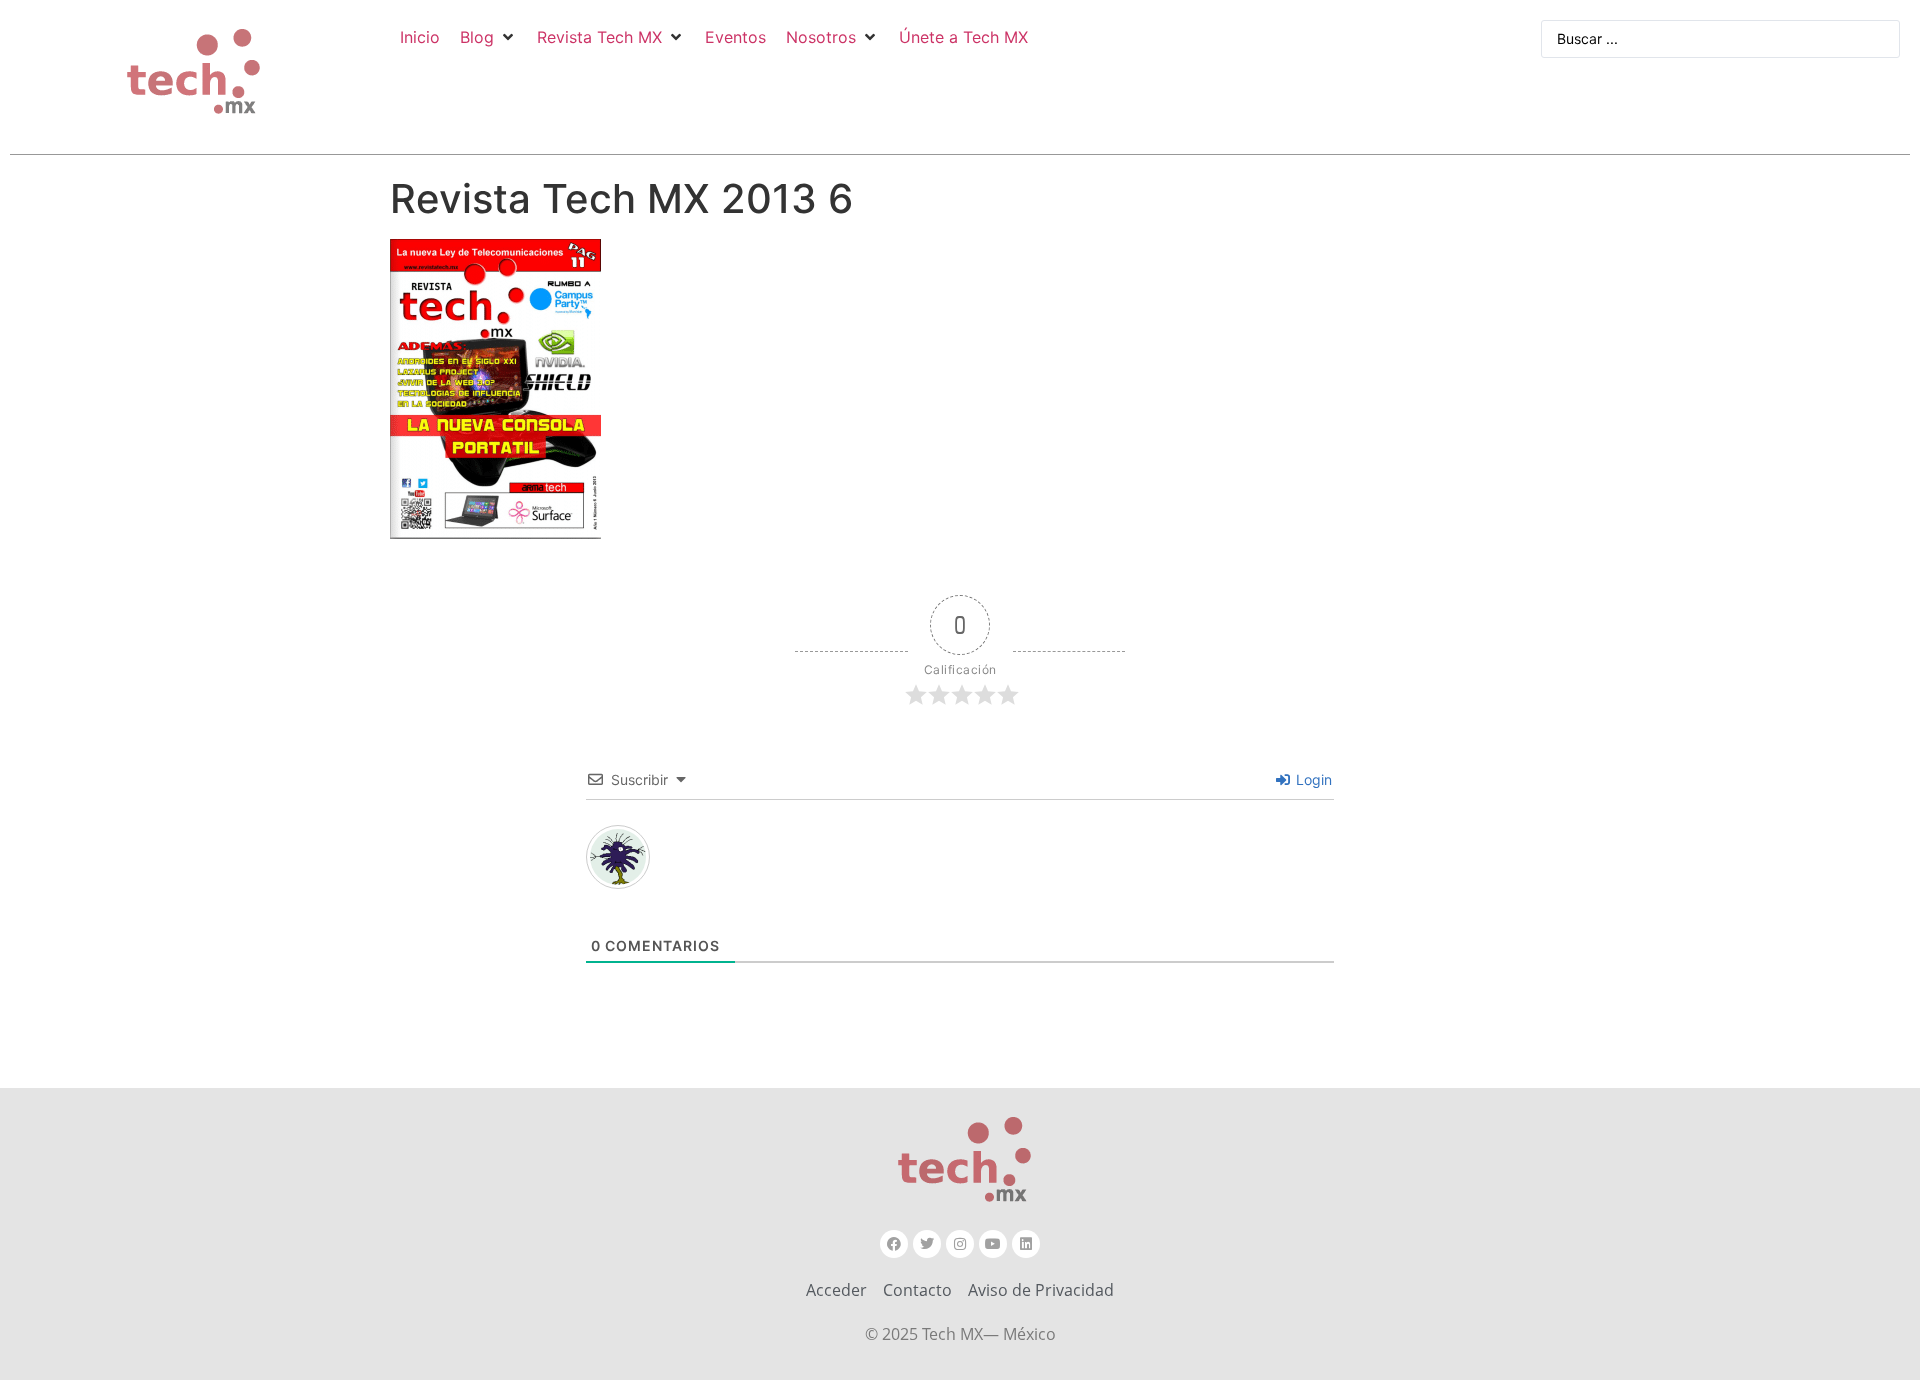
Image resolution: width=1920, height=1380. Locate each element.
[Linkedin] (1026, 1244)
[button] (488, 37)
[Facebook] (894, 1244)
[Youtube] (993, 1244)
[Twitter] (927, 1244)
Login (1312, 779)
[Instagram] (960, 1244)
